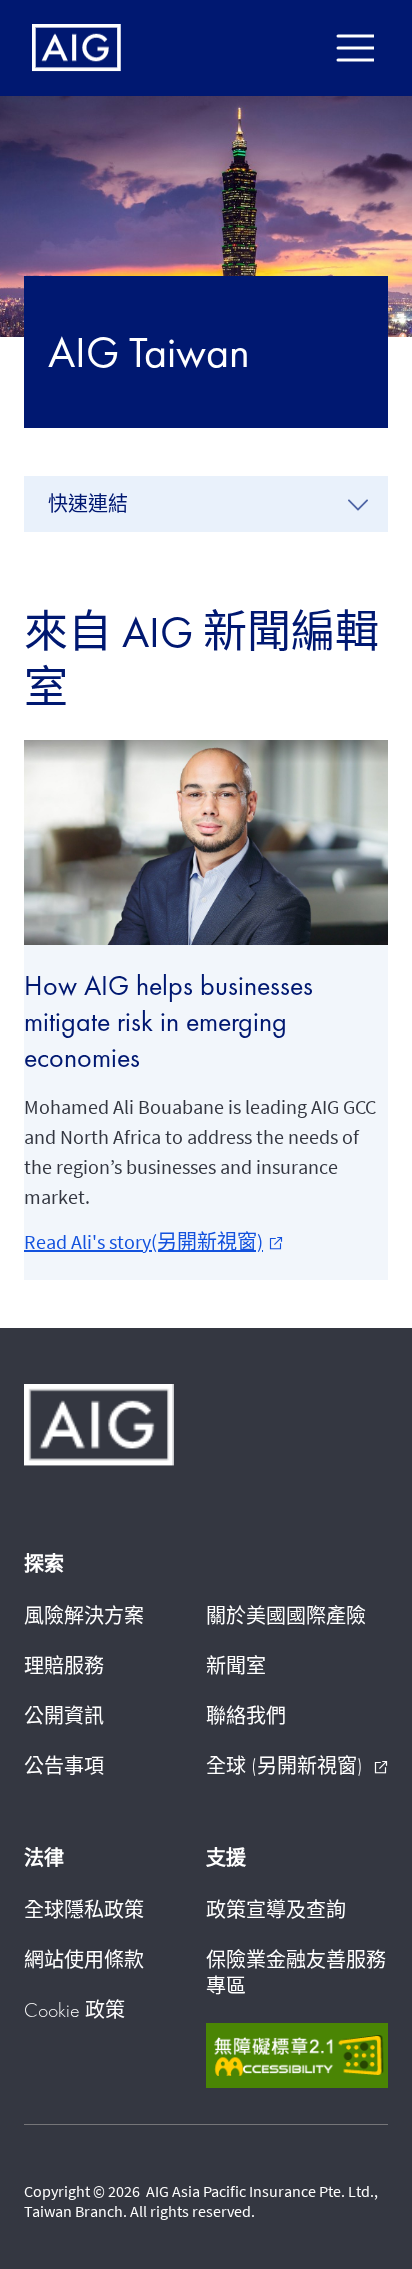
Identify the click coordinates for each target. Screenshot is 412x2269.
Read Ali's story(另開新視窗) (153, 1241)
